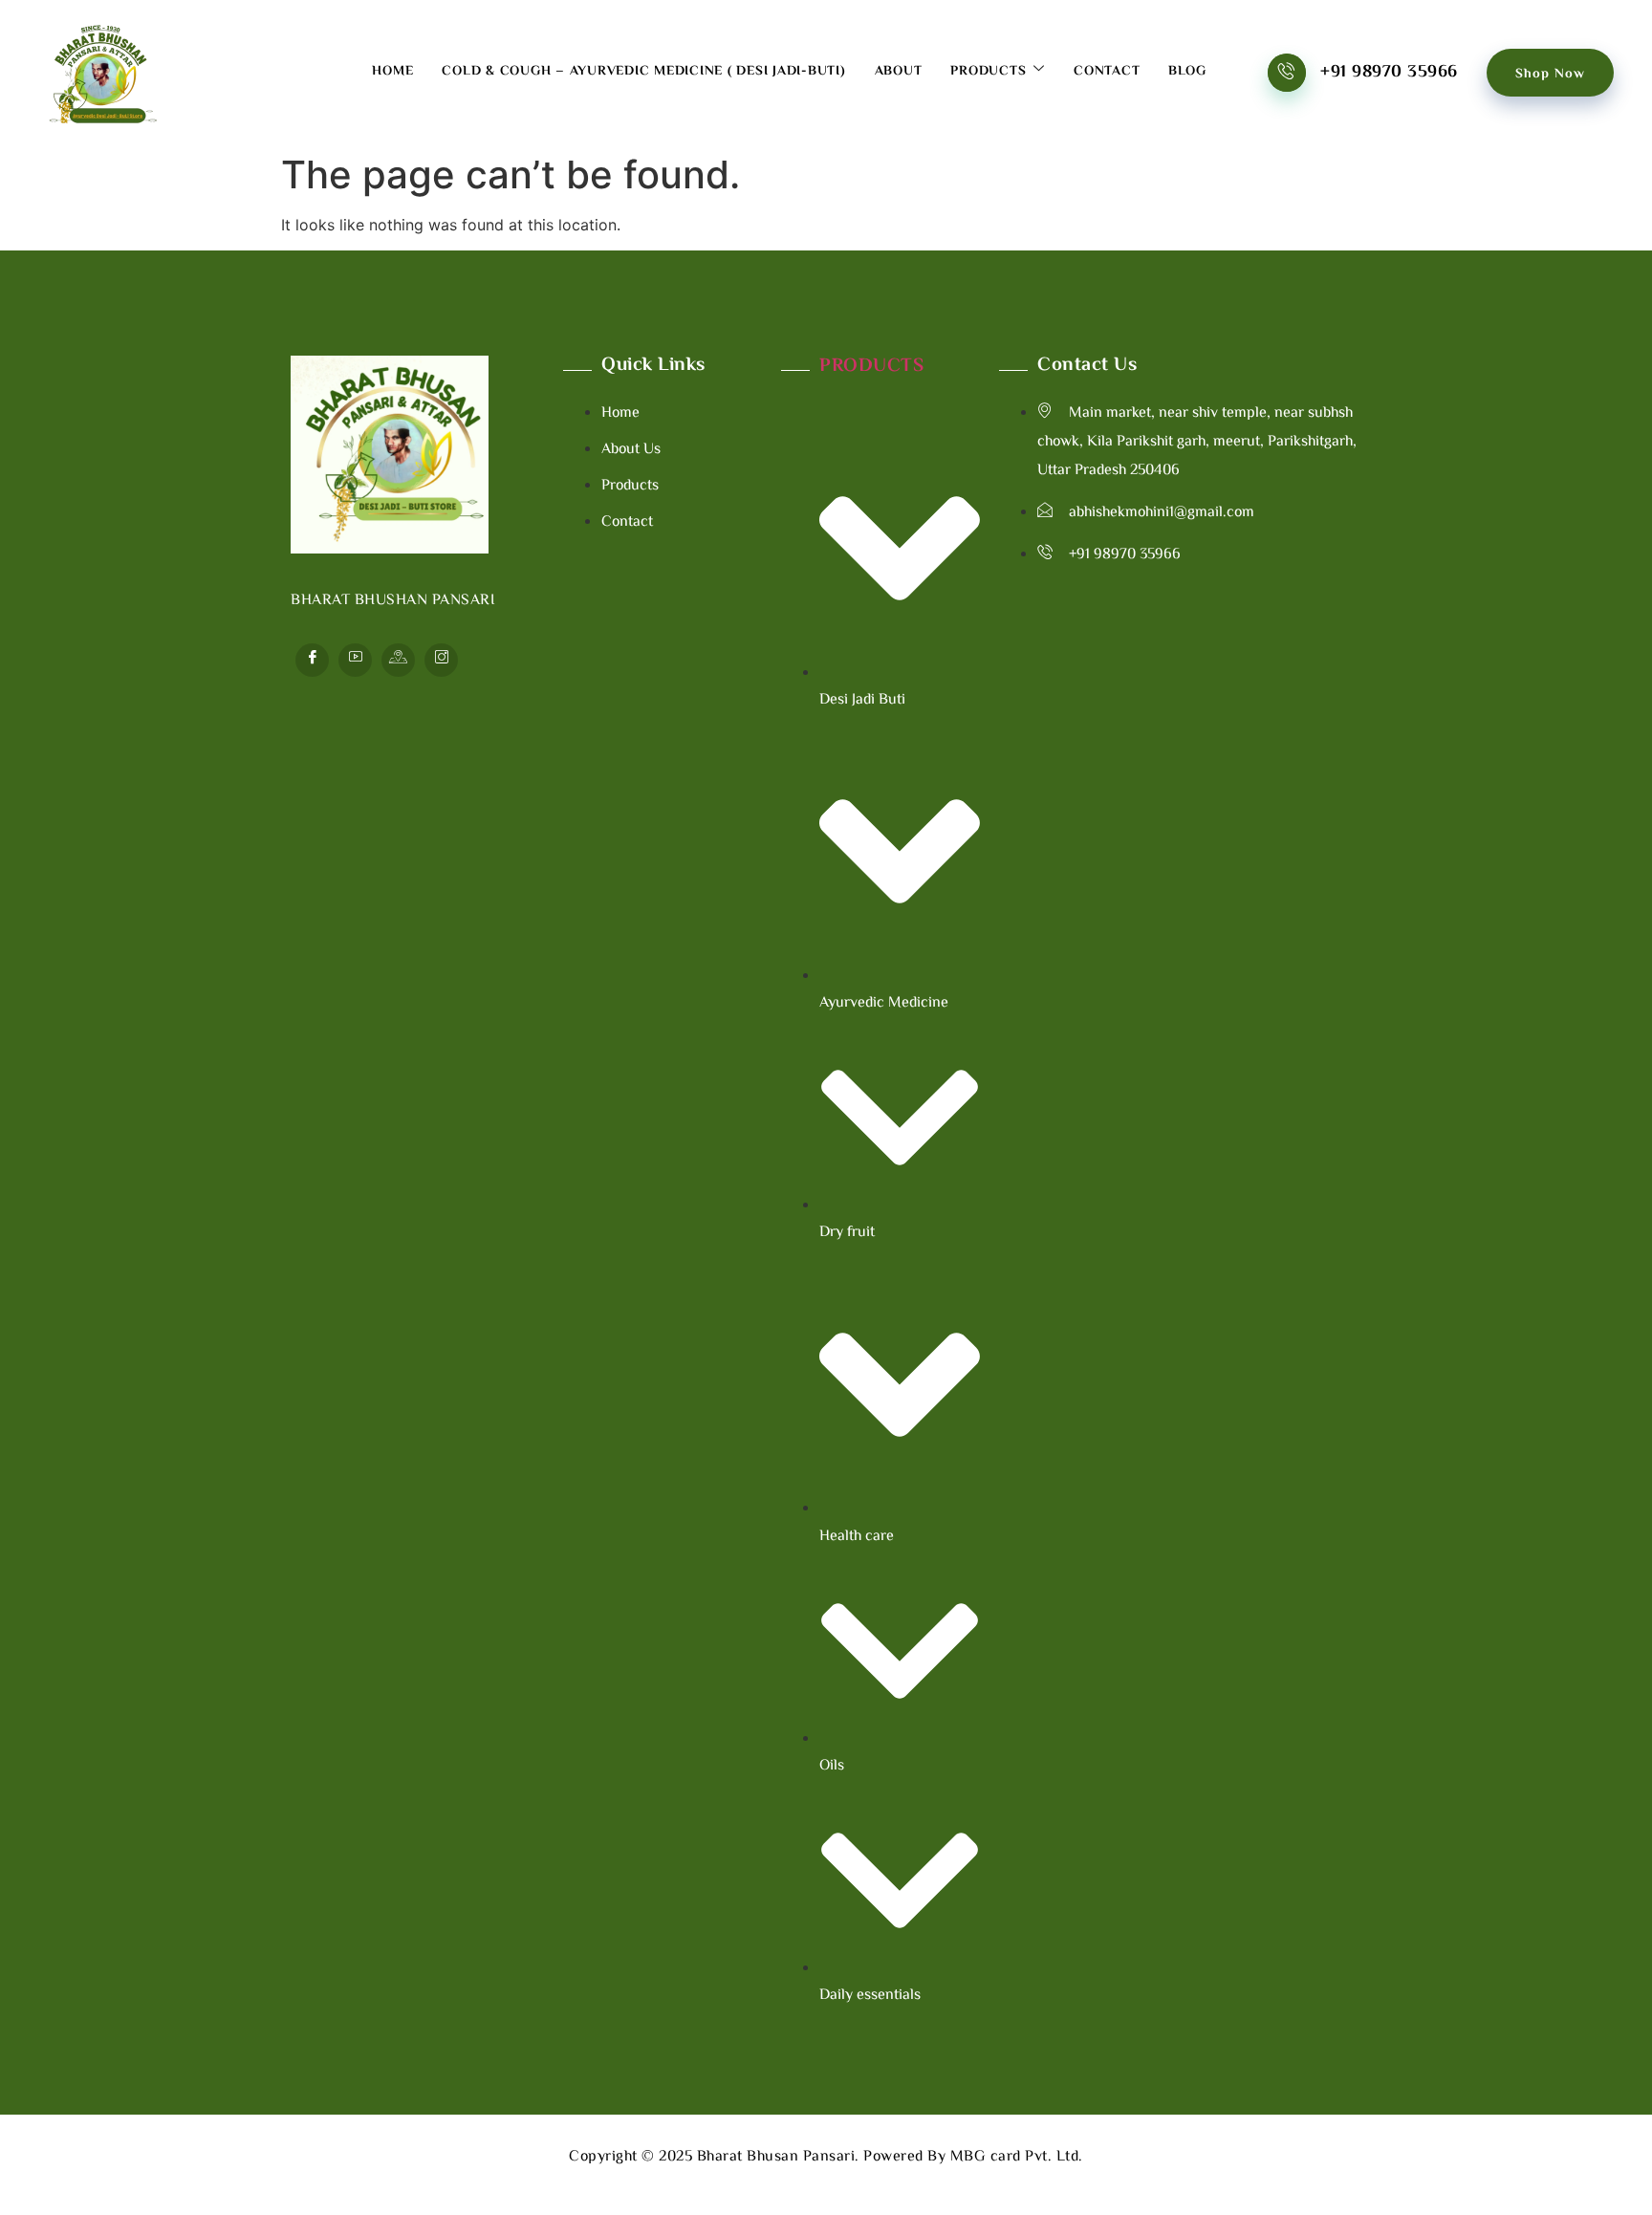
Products (988, 72)
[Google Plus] (398, 660)
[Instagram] (441, 660)
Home (392, 72)
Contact (1107, 72)
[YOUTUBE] (355, 660)
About (899, 72)
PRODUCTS (871, 367)
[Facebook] (312, 660)
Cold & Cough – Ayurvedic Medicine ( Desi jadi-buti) (643, 72)
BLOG (1187, 72)
